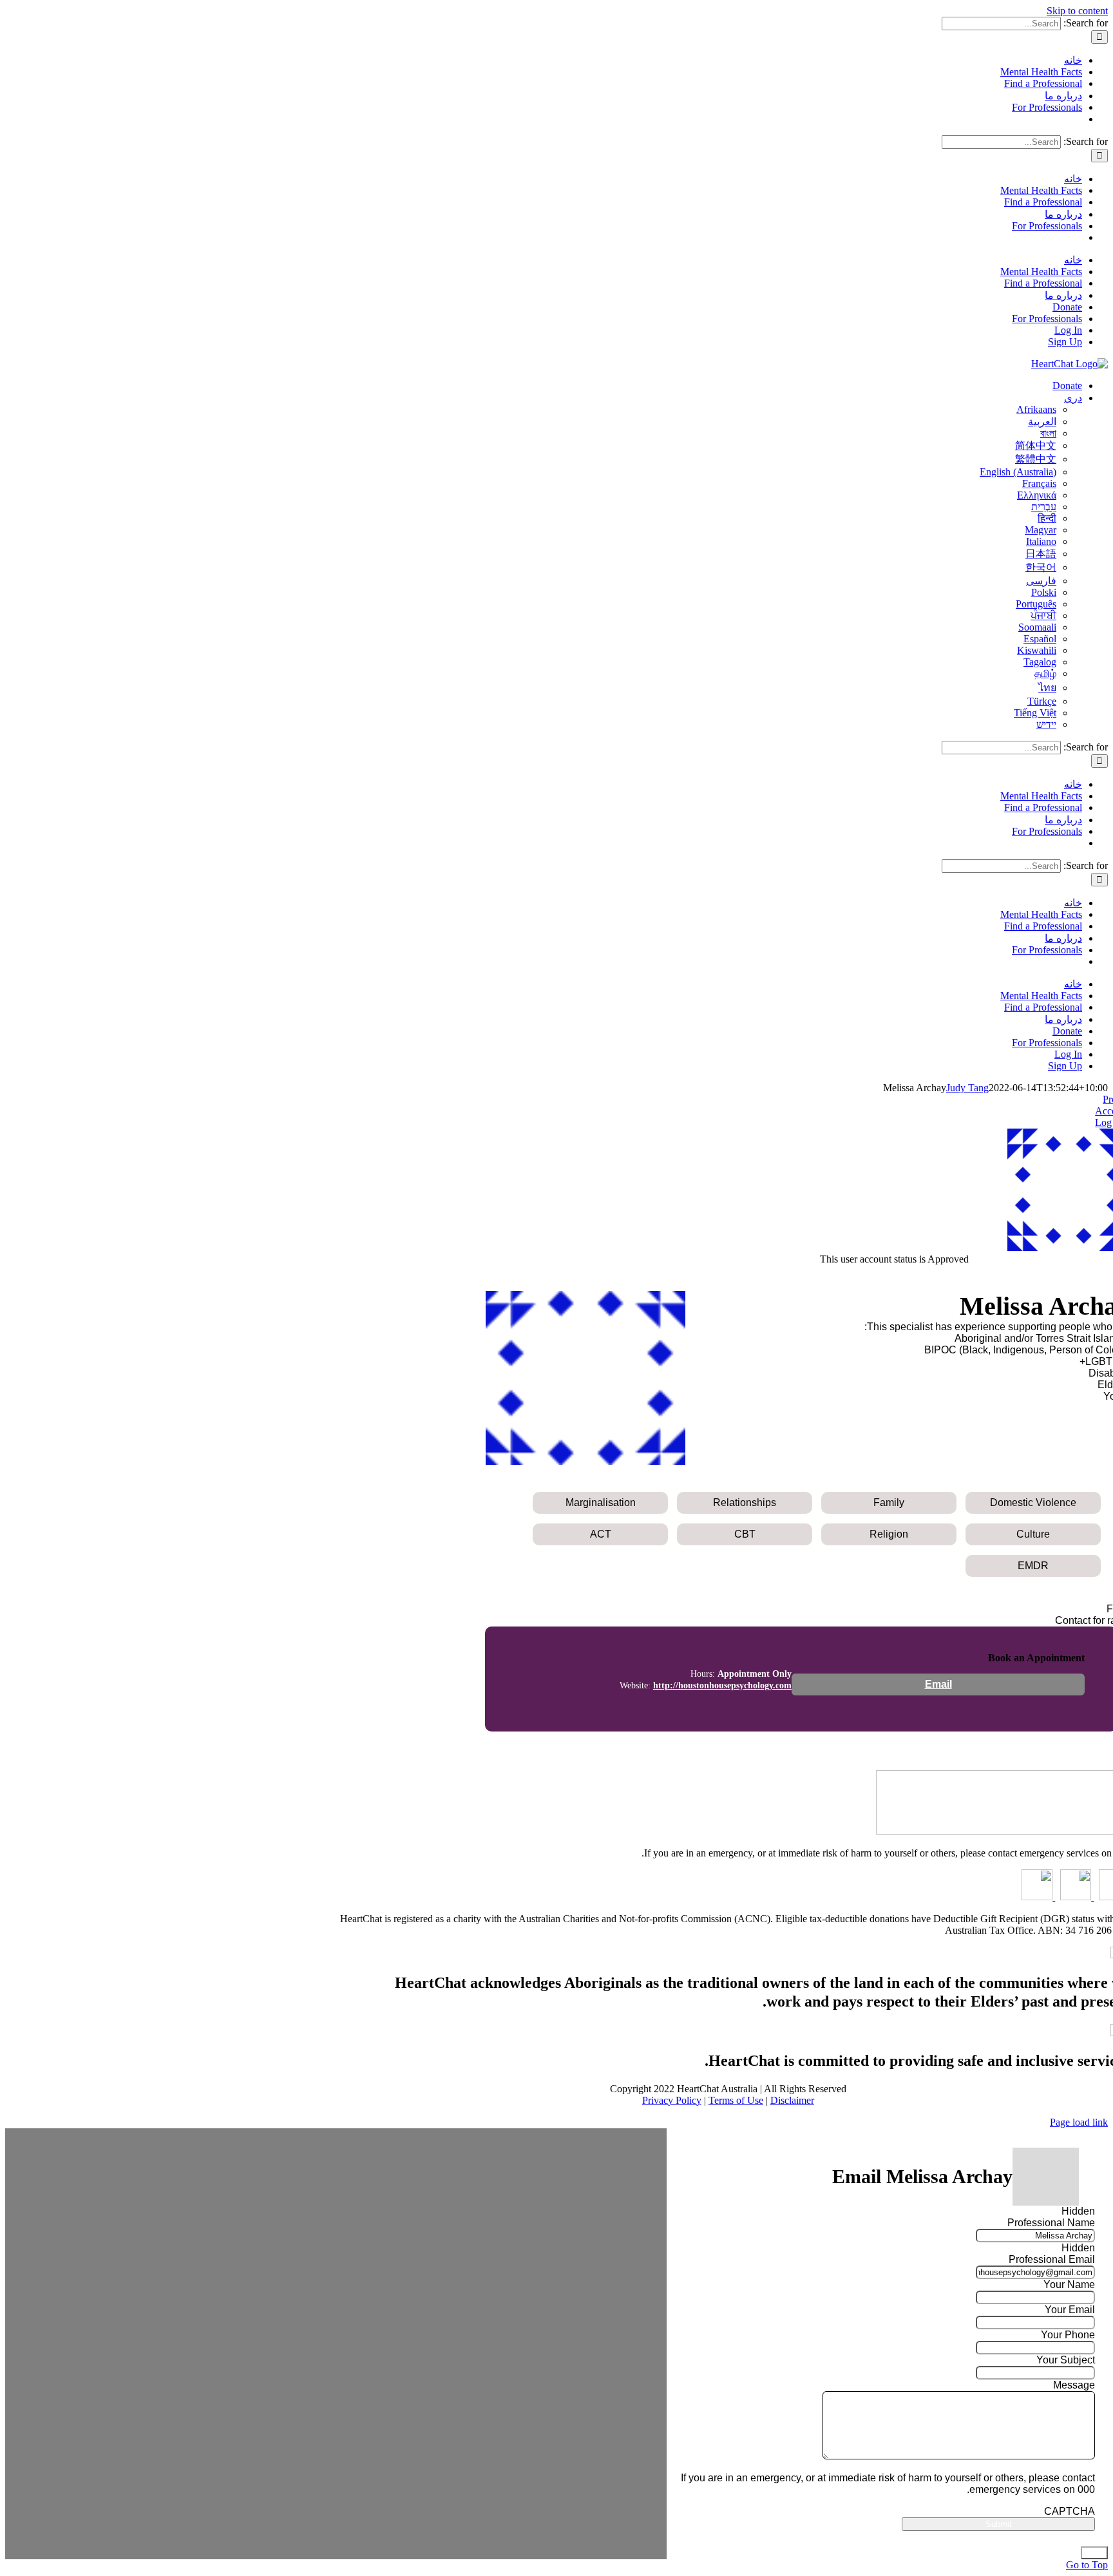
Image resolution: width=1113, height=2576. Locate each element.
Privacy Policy (672, 2100)
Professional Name (1051, 2223)
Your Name (1069, 2285)
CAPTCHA (1070, 2511)
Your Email (1070, 2310)
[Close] (1094, 2553)
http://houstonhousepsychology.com (722, 1685)
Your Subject (1066, 2360)
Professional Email (1052, 2259)
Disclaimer (792, 2100)
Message (1074, 2385)
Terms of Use (736, 2100)
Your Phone (1068, 2335)
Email (938, 1684)
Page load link (1079, 2122)
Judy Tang (967, 1088)
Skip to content (1077, 11)
